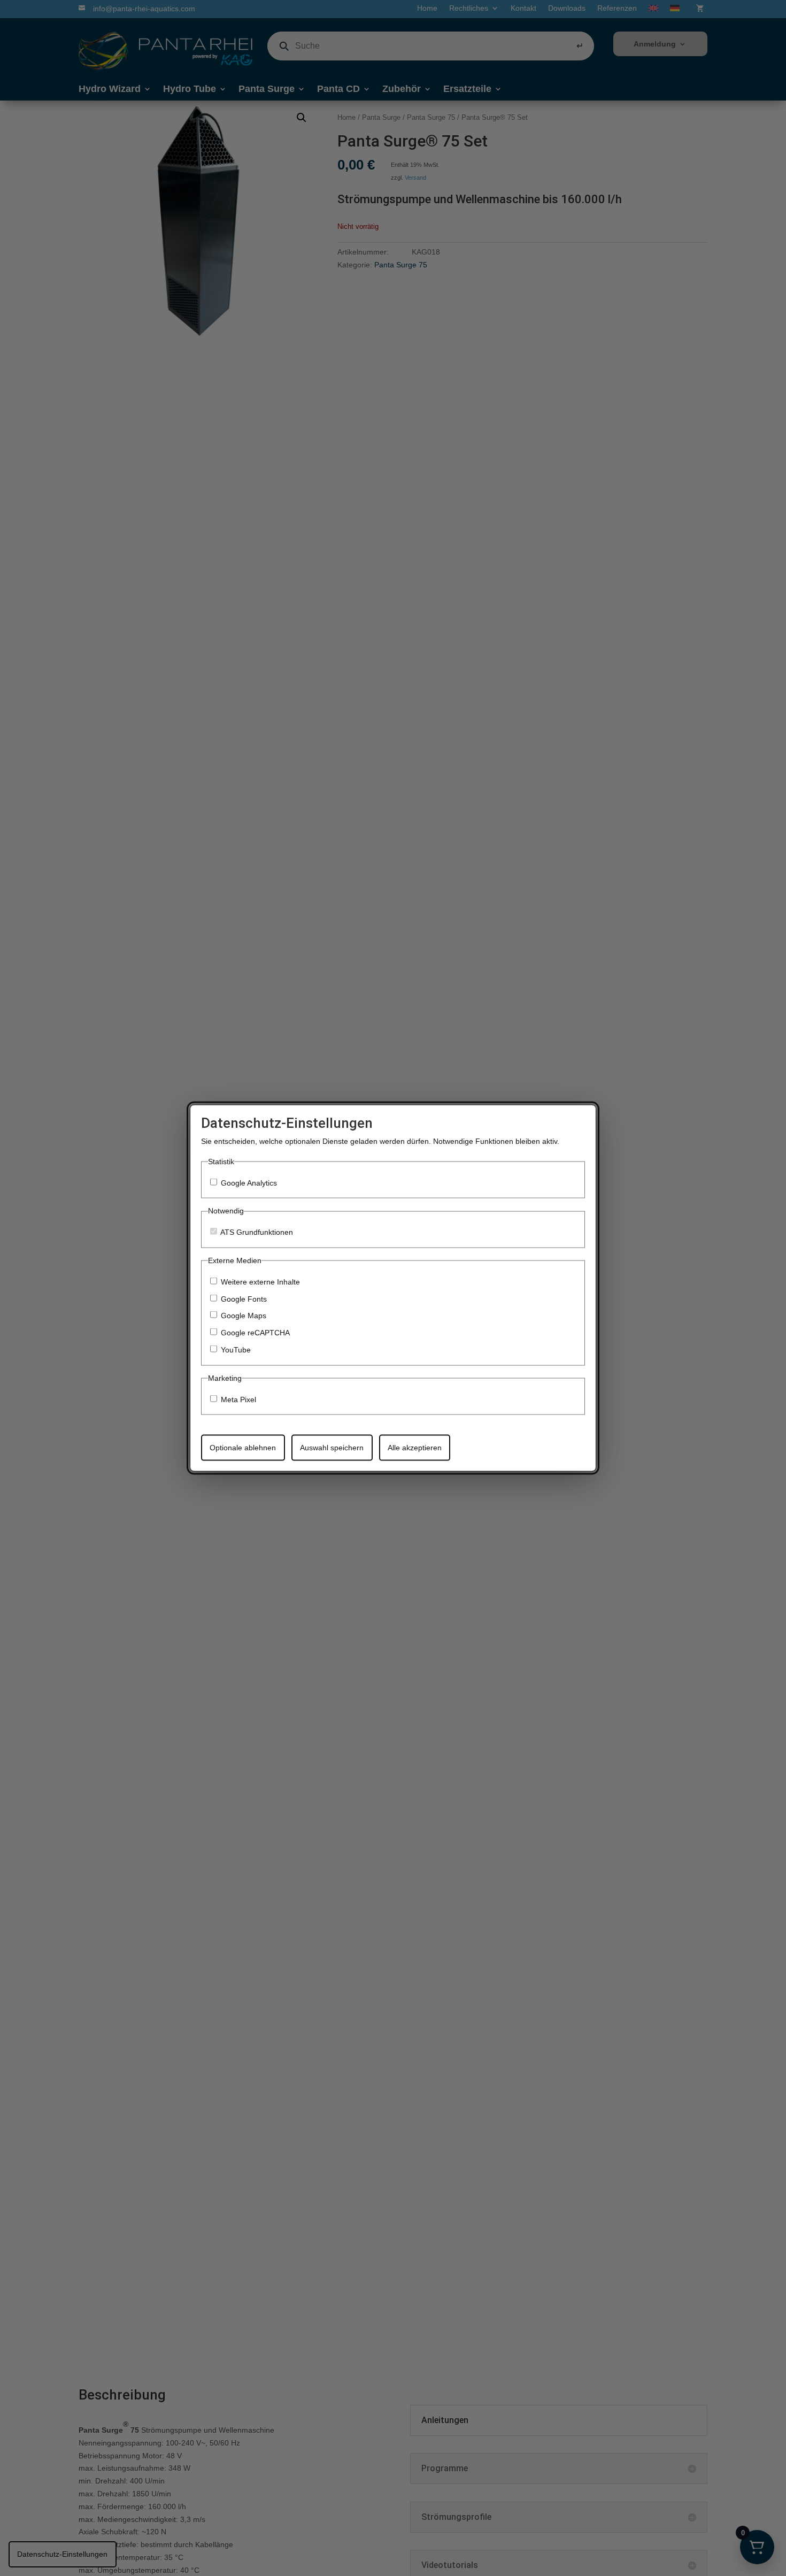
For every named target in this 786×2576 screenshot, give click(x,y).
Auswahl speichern (332, 1447)
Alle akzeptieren (415, 1447)
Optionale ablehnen (243, 1447)
